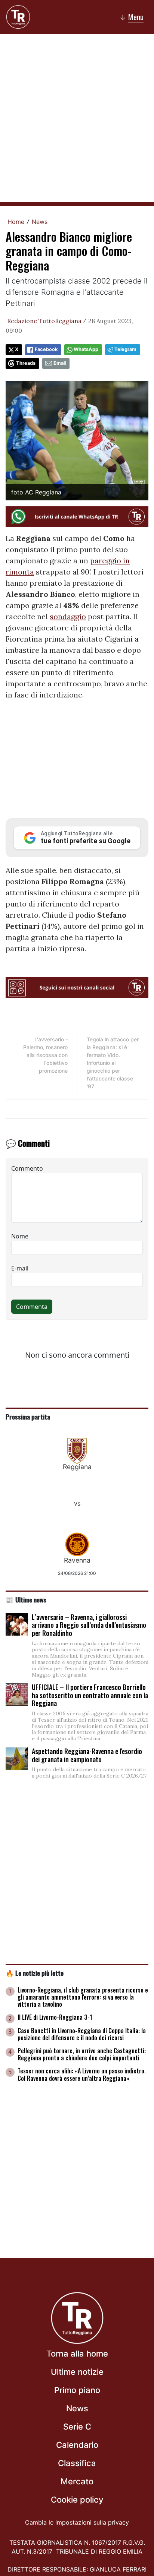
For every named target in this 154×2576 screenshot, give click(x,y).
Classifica (77, 2463)
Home (16, 222)
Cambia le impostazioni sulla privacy (77, 2522)
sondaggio (68, 616)
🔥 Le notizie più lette (35, 1973)
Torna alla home (77, 2354)
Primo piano (77, 2390)
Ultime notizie (77, 2372)
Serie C (77, 2427)
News (40, 222)
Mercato (77, 2481)
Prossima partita (28, 1417)
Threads (26, 363)
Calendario (77, 2445)
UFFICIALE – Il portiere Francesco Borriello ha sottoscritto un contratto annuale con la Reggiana (90, 1695)
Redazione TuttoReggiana (44, 321)
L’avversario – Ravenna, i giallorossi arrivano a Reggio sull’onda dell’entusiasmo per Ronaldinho (89, 1625)
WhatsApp (86, 349)
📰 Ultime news (26, 1599)
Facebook (46, 349)
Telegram (125, 349)
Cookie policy (77, 2500)
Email (60, 363)
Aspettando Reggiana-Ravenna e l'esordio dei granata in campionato (87, 1755)
